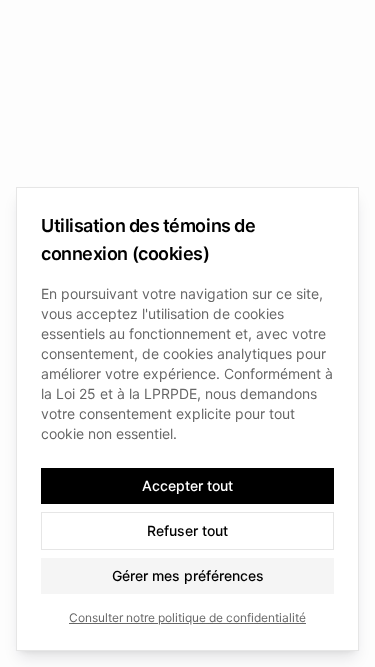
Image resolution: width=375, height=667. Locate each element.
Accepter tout (187, 485)
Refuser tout (187, 530)
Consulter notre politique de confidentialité (187, 617)
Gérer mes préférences (188, 575)
